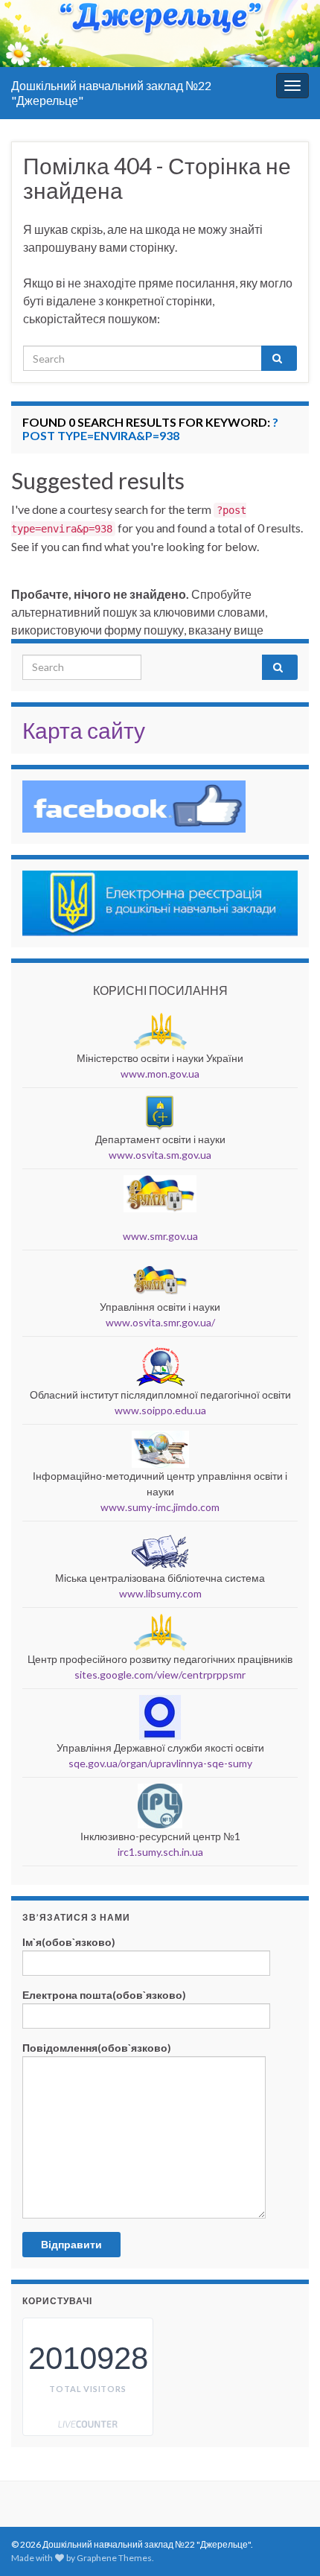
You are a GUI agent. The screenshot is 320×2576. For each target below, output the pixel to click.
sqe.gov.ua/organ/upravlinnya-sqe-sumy (160, 1763)
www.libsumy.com (160, 1593)
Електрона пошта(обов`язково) (104, 1995)
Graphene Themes (114, 2558)
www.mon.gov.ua (160, 1074)
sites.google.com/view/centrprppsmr (160, 1675)
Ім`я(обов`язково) (69, 1942)
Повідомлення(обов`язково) (97, 2048)
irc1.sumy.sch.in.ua (160, 1852)
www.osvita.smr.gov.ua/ (160, 1322)
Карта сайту (84, 730)
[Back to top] (287, 2542)
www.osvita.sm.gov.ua (160, 1155)
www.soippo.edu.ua (160, 1410)
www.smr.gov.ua (160, 1236)
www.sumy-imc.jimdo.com (160, 1507)
